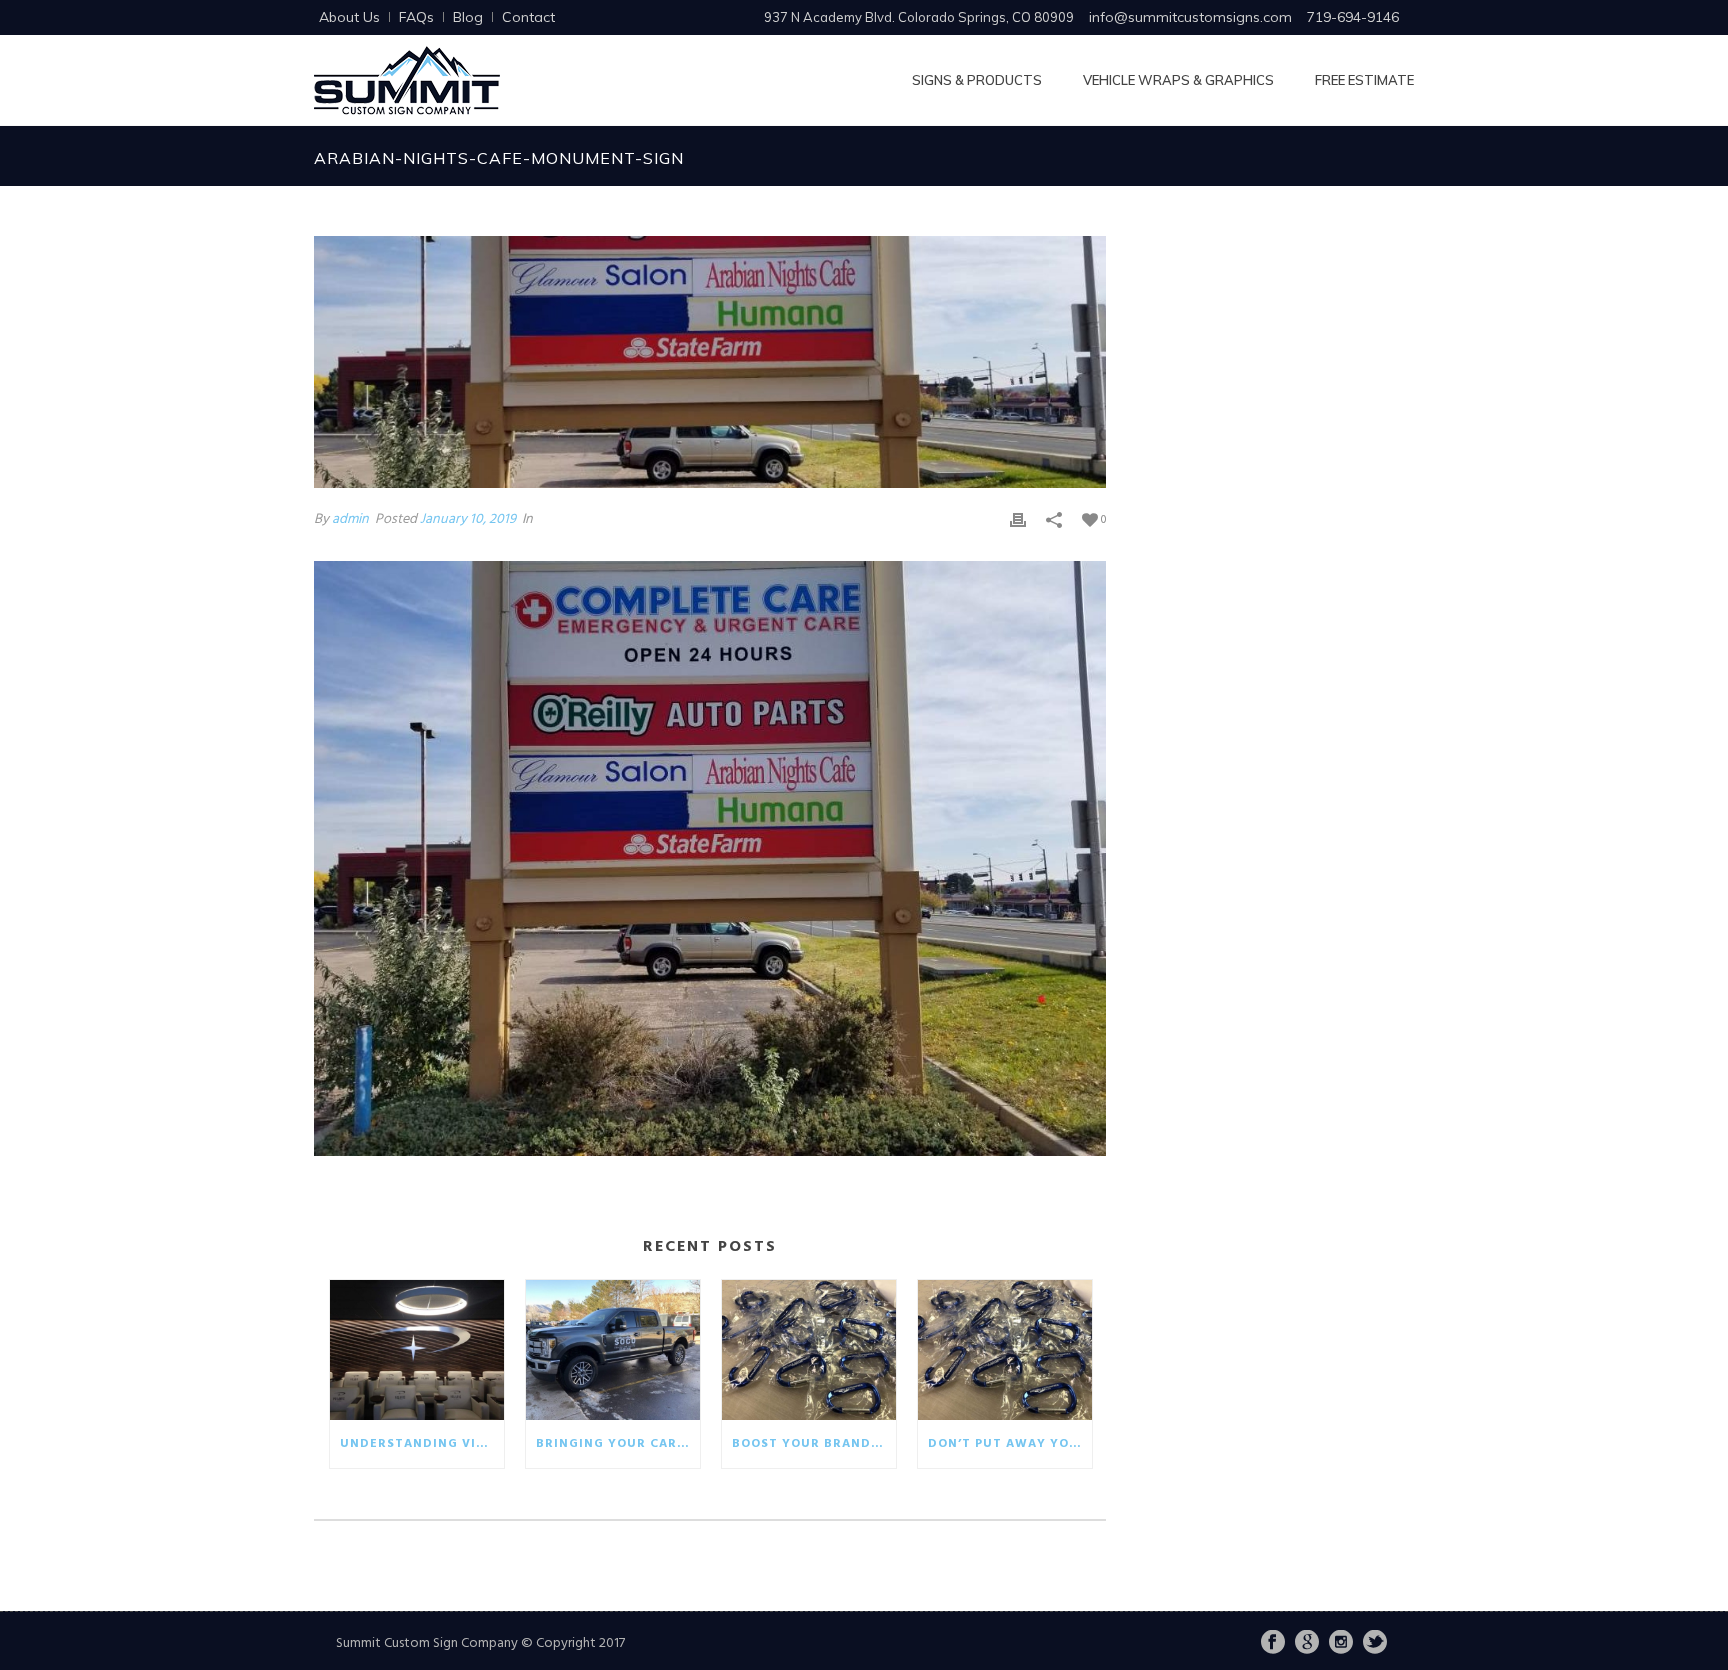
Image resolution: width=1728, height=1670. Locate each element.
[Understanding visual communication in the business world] (417, 1350)
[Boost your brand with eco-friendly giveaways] (809, 1350)
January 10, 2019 (468, 519)
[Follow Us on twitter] (1375, 1644)
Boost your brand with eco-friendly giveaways (814, 1444)
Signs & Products (977, 80)
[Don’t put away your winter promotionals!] (1005, 1350)
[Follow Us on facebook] (1273, 1644)
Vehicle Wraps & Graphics (1178, 80)
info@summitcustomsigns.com (1190, 17)
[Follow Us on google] (1307, 1644)
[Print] (1018, 519)
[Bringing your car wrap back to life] (613, 1350)
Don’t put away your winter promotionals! (1010, 1444)
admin (350, 519)
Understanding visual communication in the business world (422, 1444)
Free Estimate (1364, 80)
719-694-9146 (1353, 17)
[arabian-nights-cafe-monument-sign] (710, 362)
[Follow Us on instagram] (1341, 1644)
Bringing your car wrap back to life (618, 1444)
